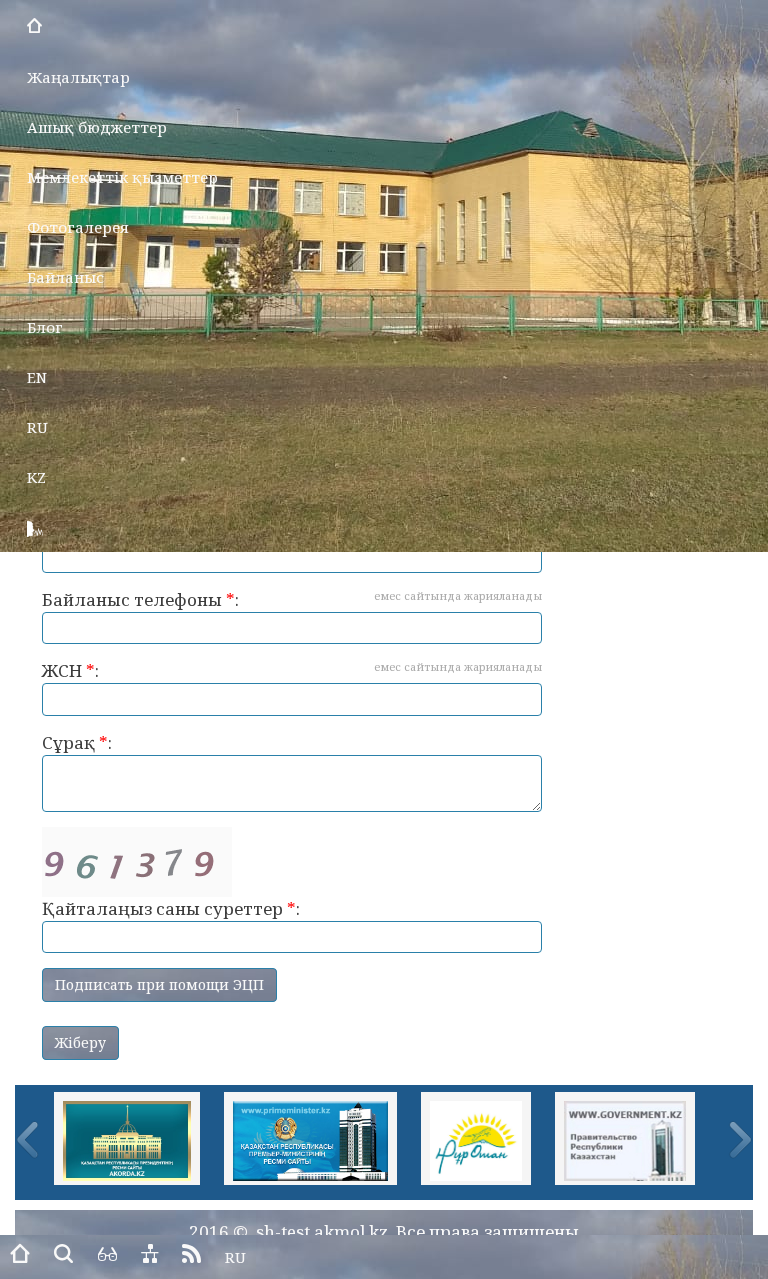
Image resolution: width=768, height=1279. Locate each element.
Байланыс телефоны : (292, 599)
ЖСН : (292, 670)
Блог (45, 327)
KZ (36, 477)
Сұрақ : (77, 742)
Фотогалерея (78, 227)
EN (37, 377)
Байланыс (65, 277)
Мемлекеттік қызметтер (122, 177)
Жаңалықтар (78, 77)
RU (37, 427)
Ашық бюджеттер (97, 127)
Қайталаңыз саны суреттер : (171, 908)
